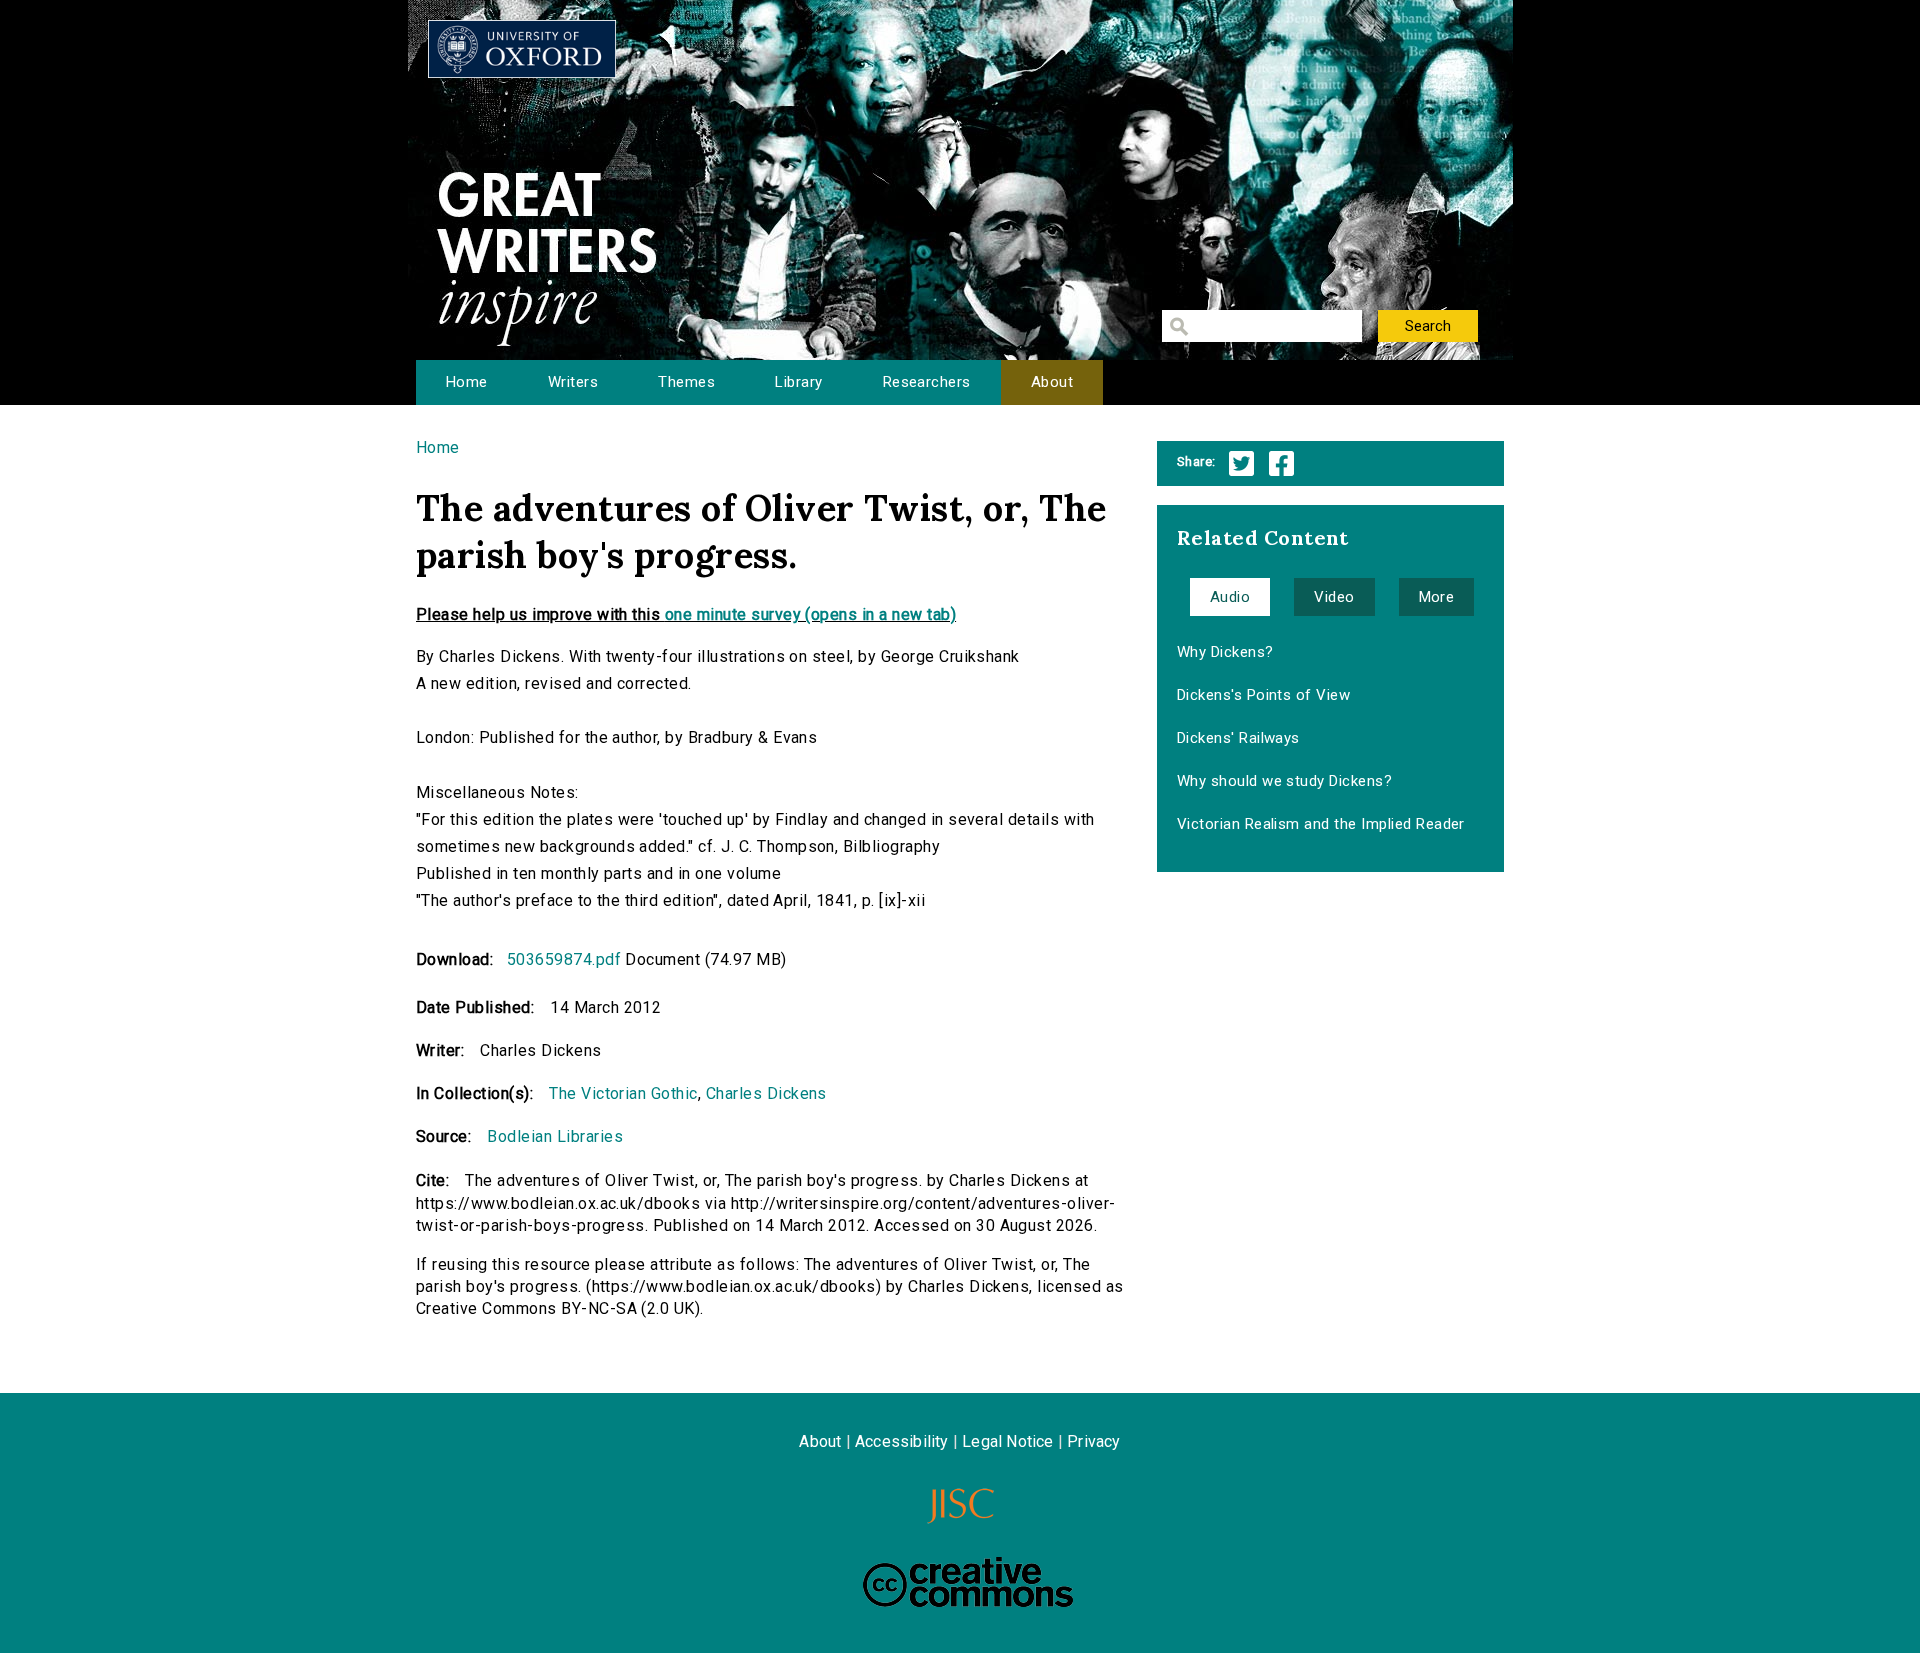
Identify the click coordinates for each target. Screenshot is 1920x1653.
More (1437, 597)
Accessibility (902, 1441)
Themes (686, 382)
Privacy (1093, 1441)
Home (467, 382)
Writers (573, 382)
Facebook (1281, 463)
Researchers (927, 382)
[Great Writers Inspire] (522, 49)
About (1052, 382)
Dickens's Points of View (1264, 695)
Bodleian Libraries (555, 1136)
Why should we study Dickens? (1284, 781)
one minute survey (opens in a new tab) (810, 614)
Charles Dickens (766, 1093)
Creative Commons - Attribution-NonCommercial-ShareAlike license (968, 1582)
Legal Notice (1007, 1441)
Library (798, 382)
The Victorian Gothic (623, 1093)
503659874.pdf (564, 959)
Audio (1230, 597)
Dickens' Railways (1238, 738)
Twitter (1241, 463)
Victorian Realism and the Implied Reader (1321, 824)
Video (1334, 597)
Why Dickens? (1225, 652)
